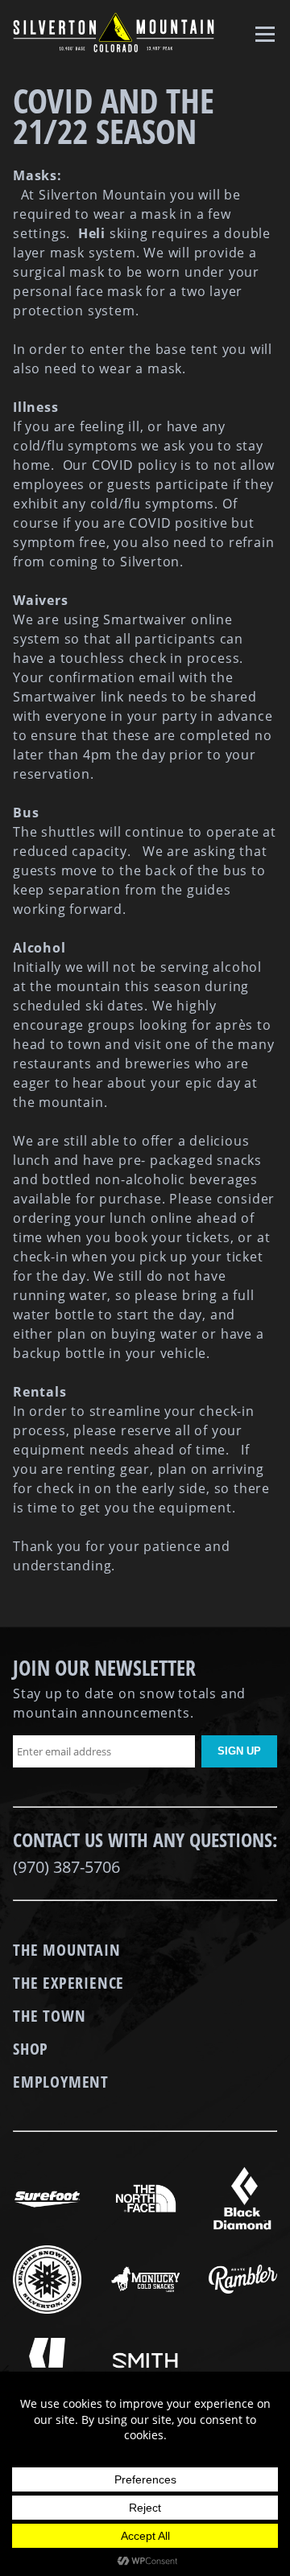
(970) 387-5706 (66, 1867)
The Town (49, 2016)
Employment (61, 2082)
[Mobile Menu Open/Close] (267, 33)
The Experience (68, 1983)
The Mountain (67, 1950)
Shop (31, 2049)
